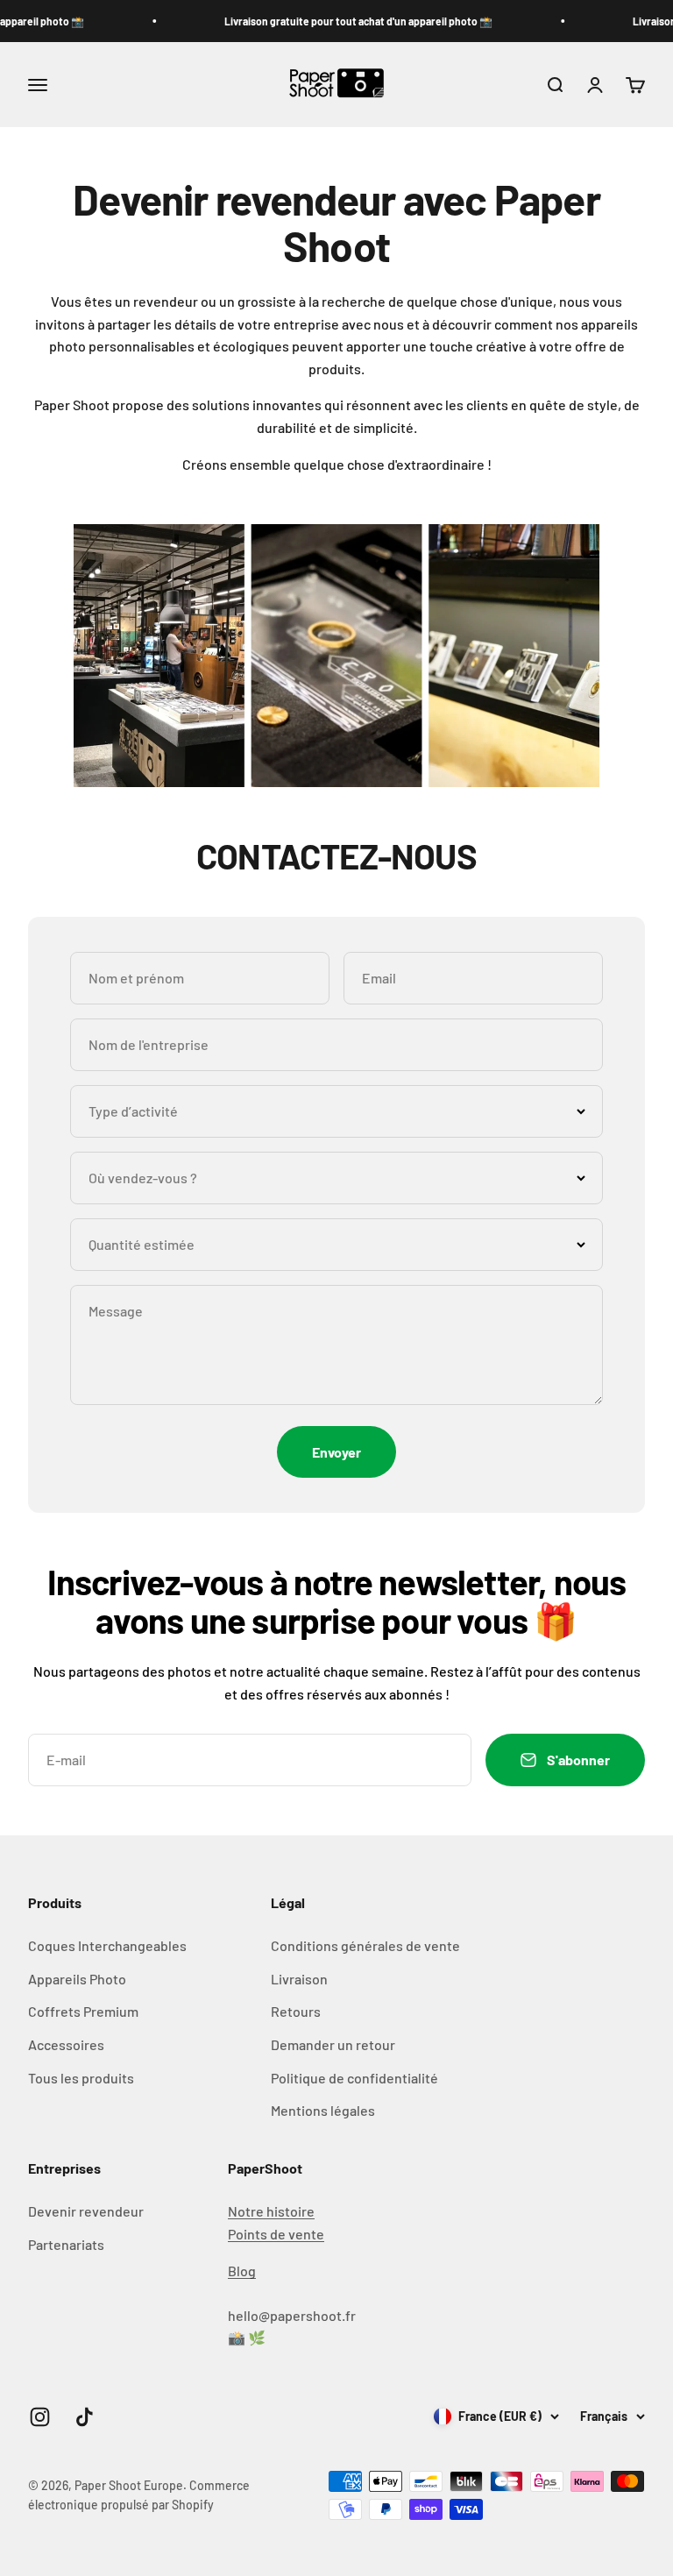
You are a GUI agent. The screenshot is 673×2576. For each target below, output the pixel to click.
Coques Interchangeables (107, 1945)
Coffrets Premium (83, 2011)
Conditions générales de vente (365, 1945)
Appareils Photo (77, 1979)
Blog (242, 2271)
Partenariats (66, 2244)
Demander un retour (333, 2044)
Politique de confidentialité (354, 2078)
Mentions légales (323, 2110)
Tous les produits (81, 2078)
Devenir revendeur (86, 2211)
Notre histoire (271, 2211)
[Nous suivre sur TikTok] (85, 2417)
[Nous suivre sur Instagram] (40, 2417)
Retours (296, 2011)
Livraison (299, 1979)
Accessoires (66, 2044)
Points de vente (276, 2234)
